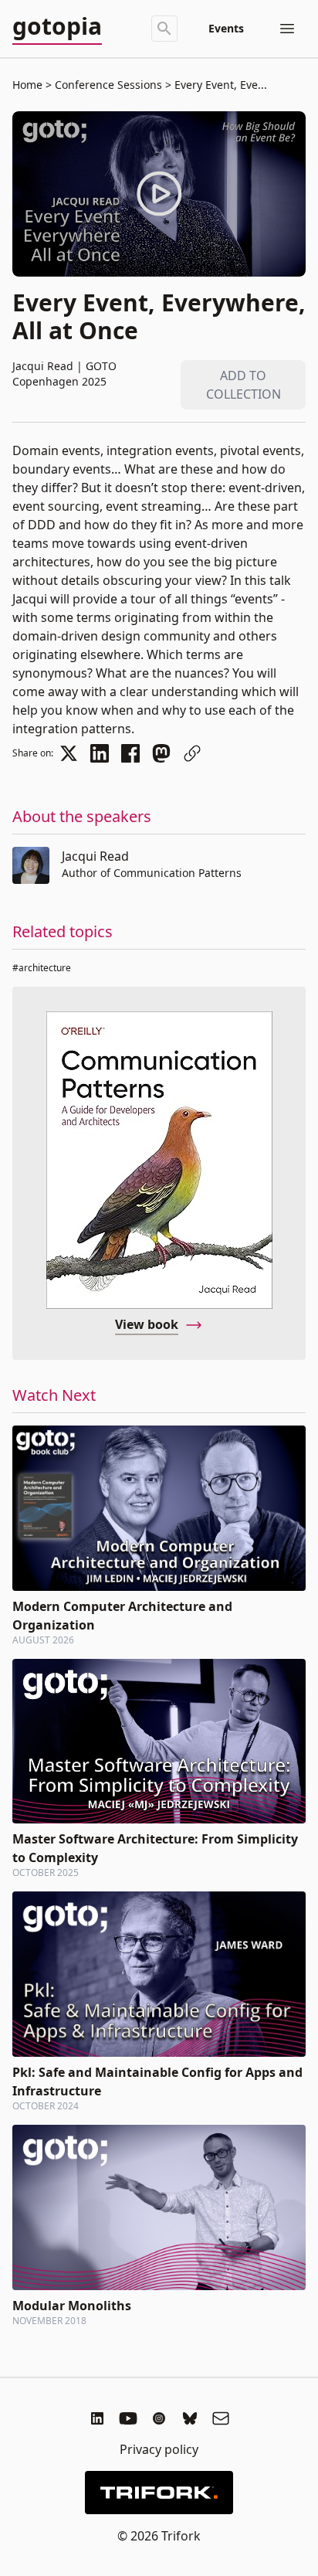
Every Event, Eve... (219, 85)
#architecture (42, 968)
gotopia (57, 27)
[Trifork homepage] (159, 2493)
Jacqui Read (95, 856)
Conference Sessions (108, 85)
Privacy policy (159, 2449)
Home (27, 85)
